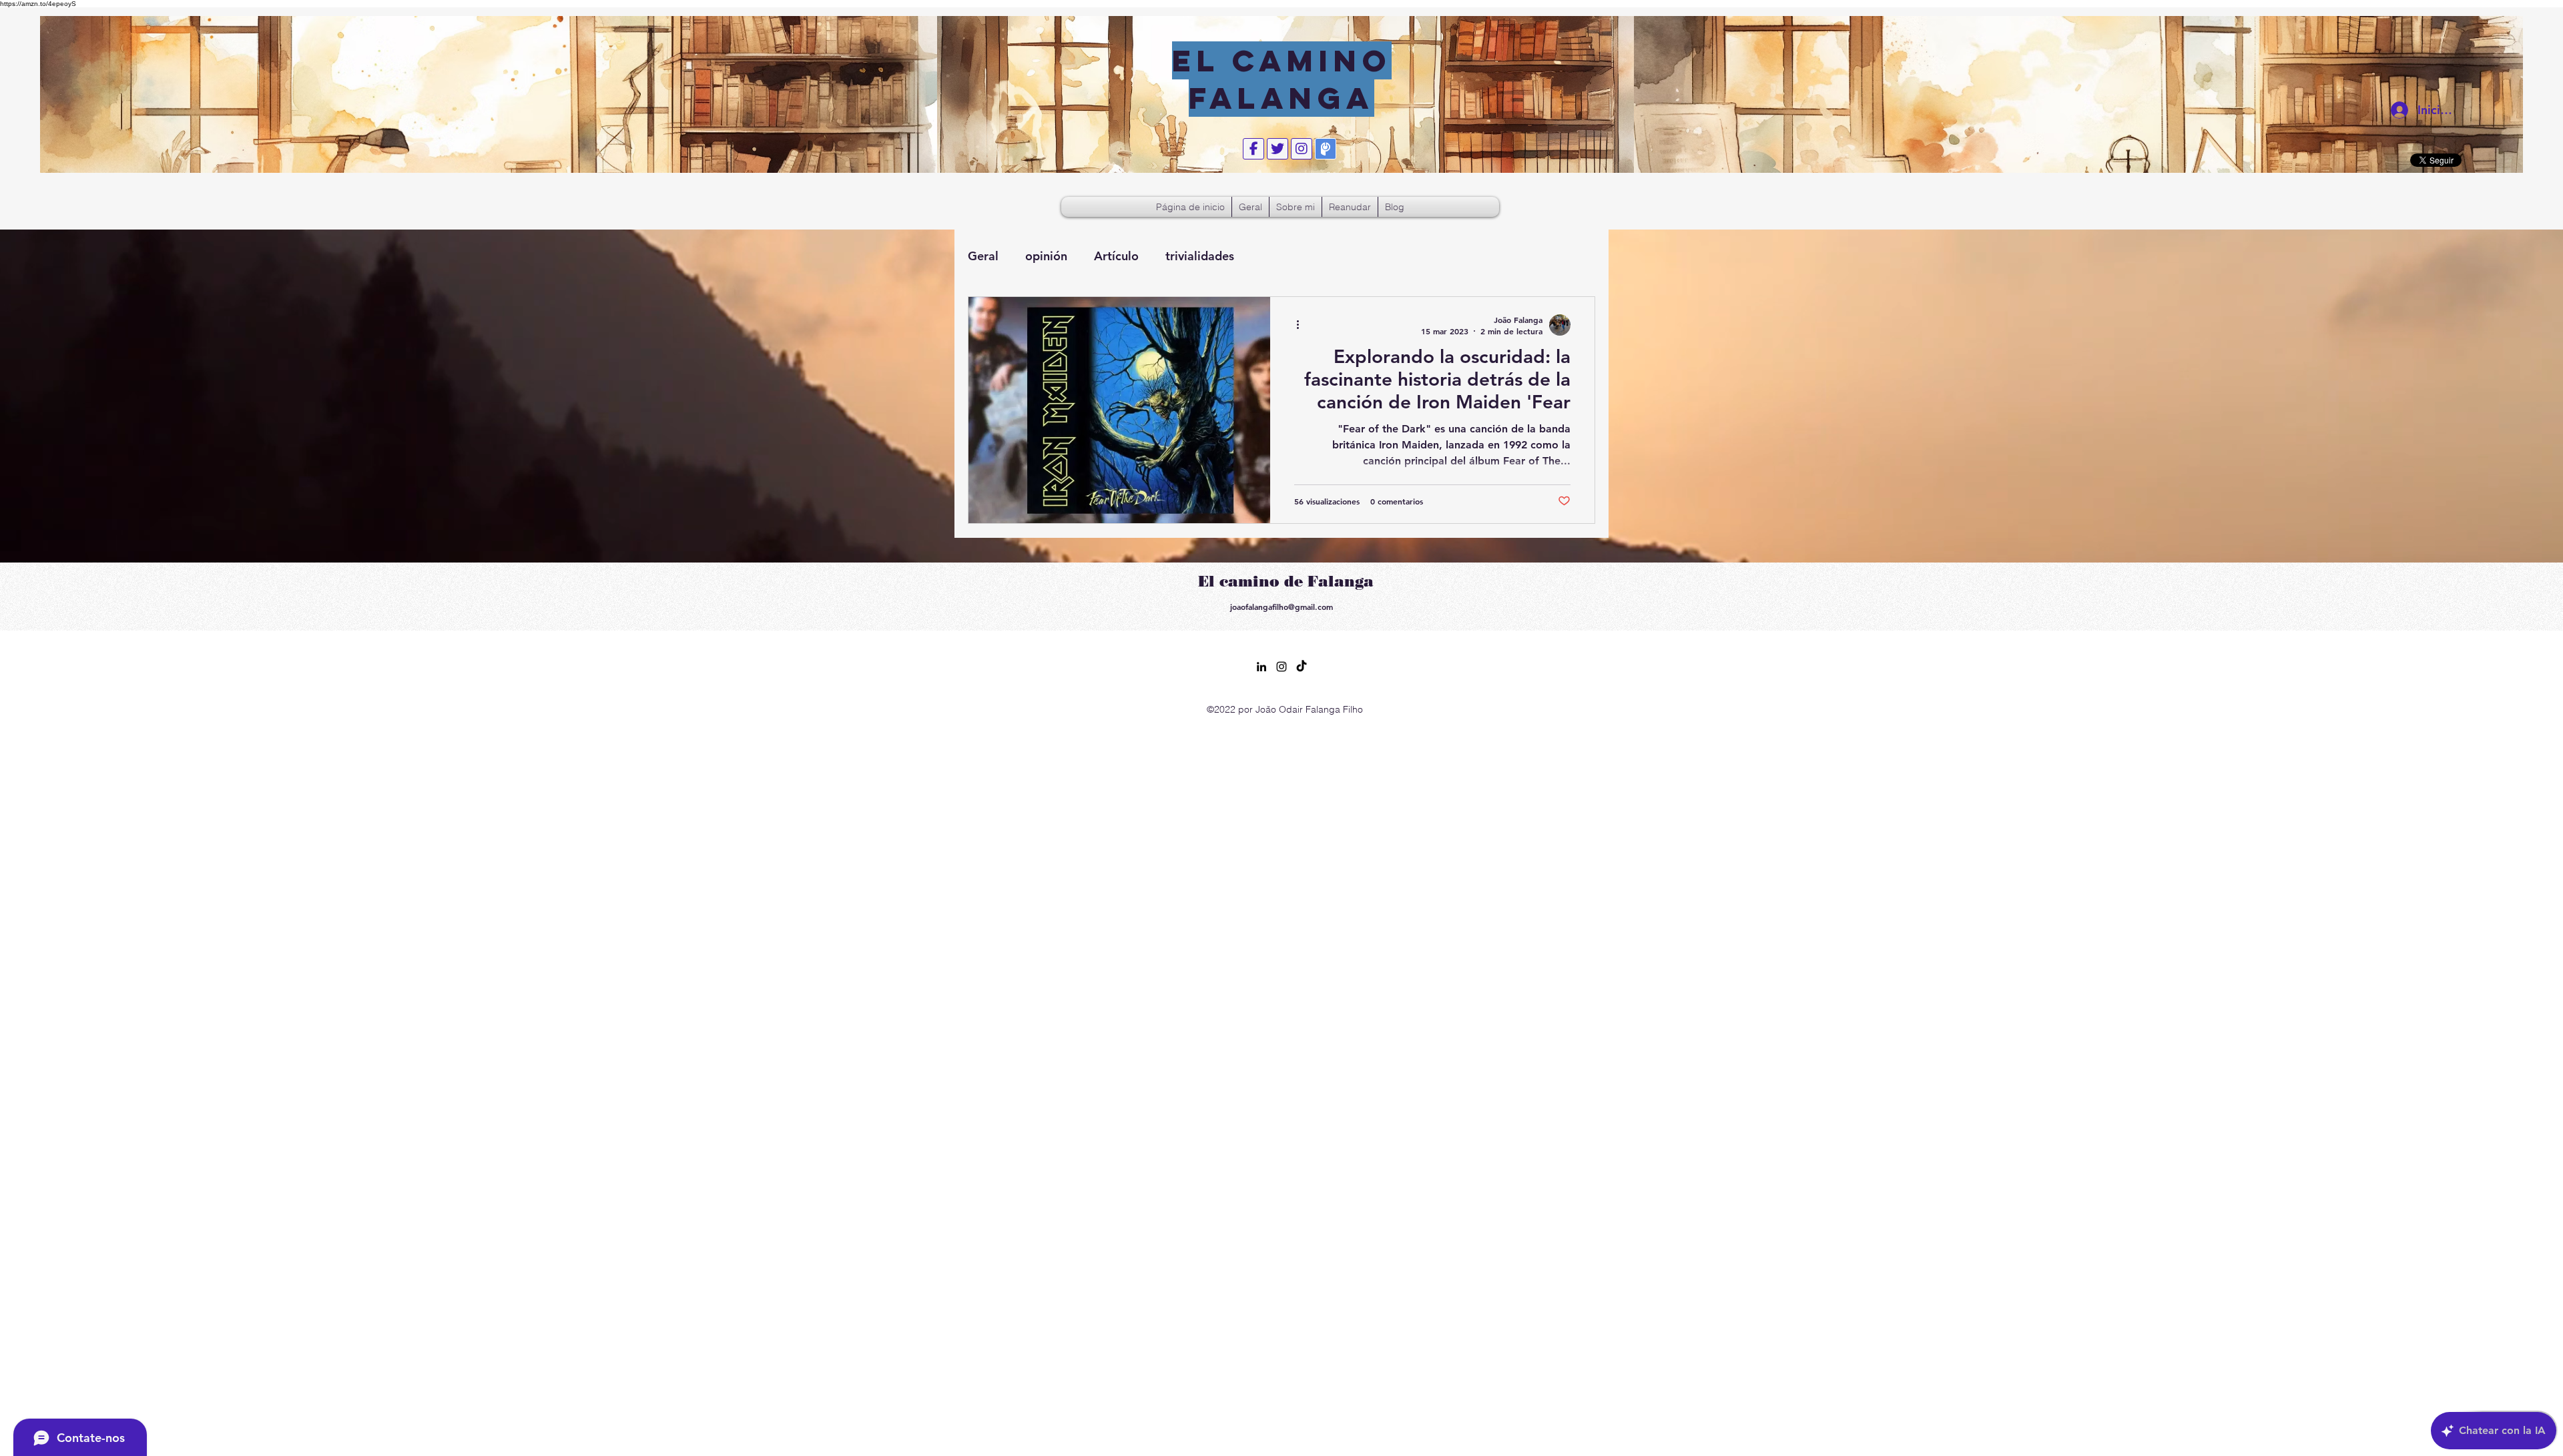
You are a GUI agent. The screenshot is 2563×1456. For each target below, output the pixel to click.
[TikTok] (1302, 667)
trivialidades (1200, 256)
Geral (983, 256)
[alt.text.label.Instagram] (1281, 667)
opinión (1046, 256)
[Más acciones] (1302, 325)
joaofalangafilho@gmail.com (1281, 607)
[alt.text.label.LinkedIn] (1261, 667)
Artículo (1116, 256)
